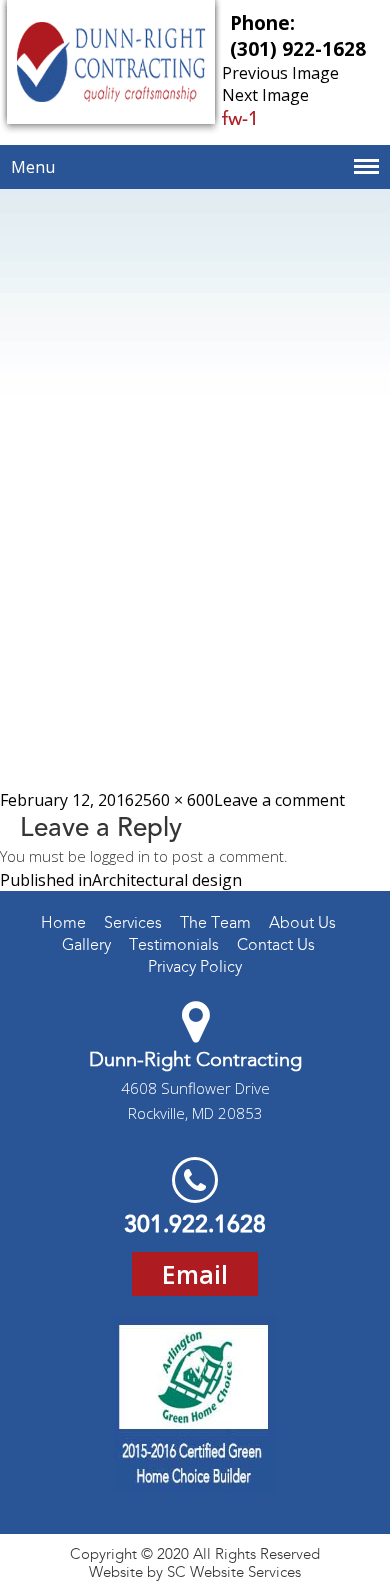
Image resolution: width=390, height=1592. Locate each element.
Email (195, 1274)
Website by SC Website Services (195, 1572)
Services (133, 922)
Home (63, 922)
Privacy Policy (195, 966)
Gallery (86, 944)
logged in (120, 856)
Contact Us (276, 944)
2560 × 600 (174, 800)
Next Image (265, 95)
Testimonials (174, 944)
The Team (215, 922)
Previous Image (280, 73)
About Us (302, 922)
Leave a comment (279, 800)
